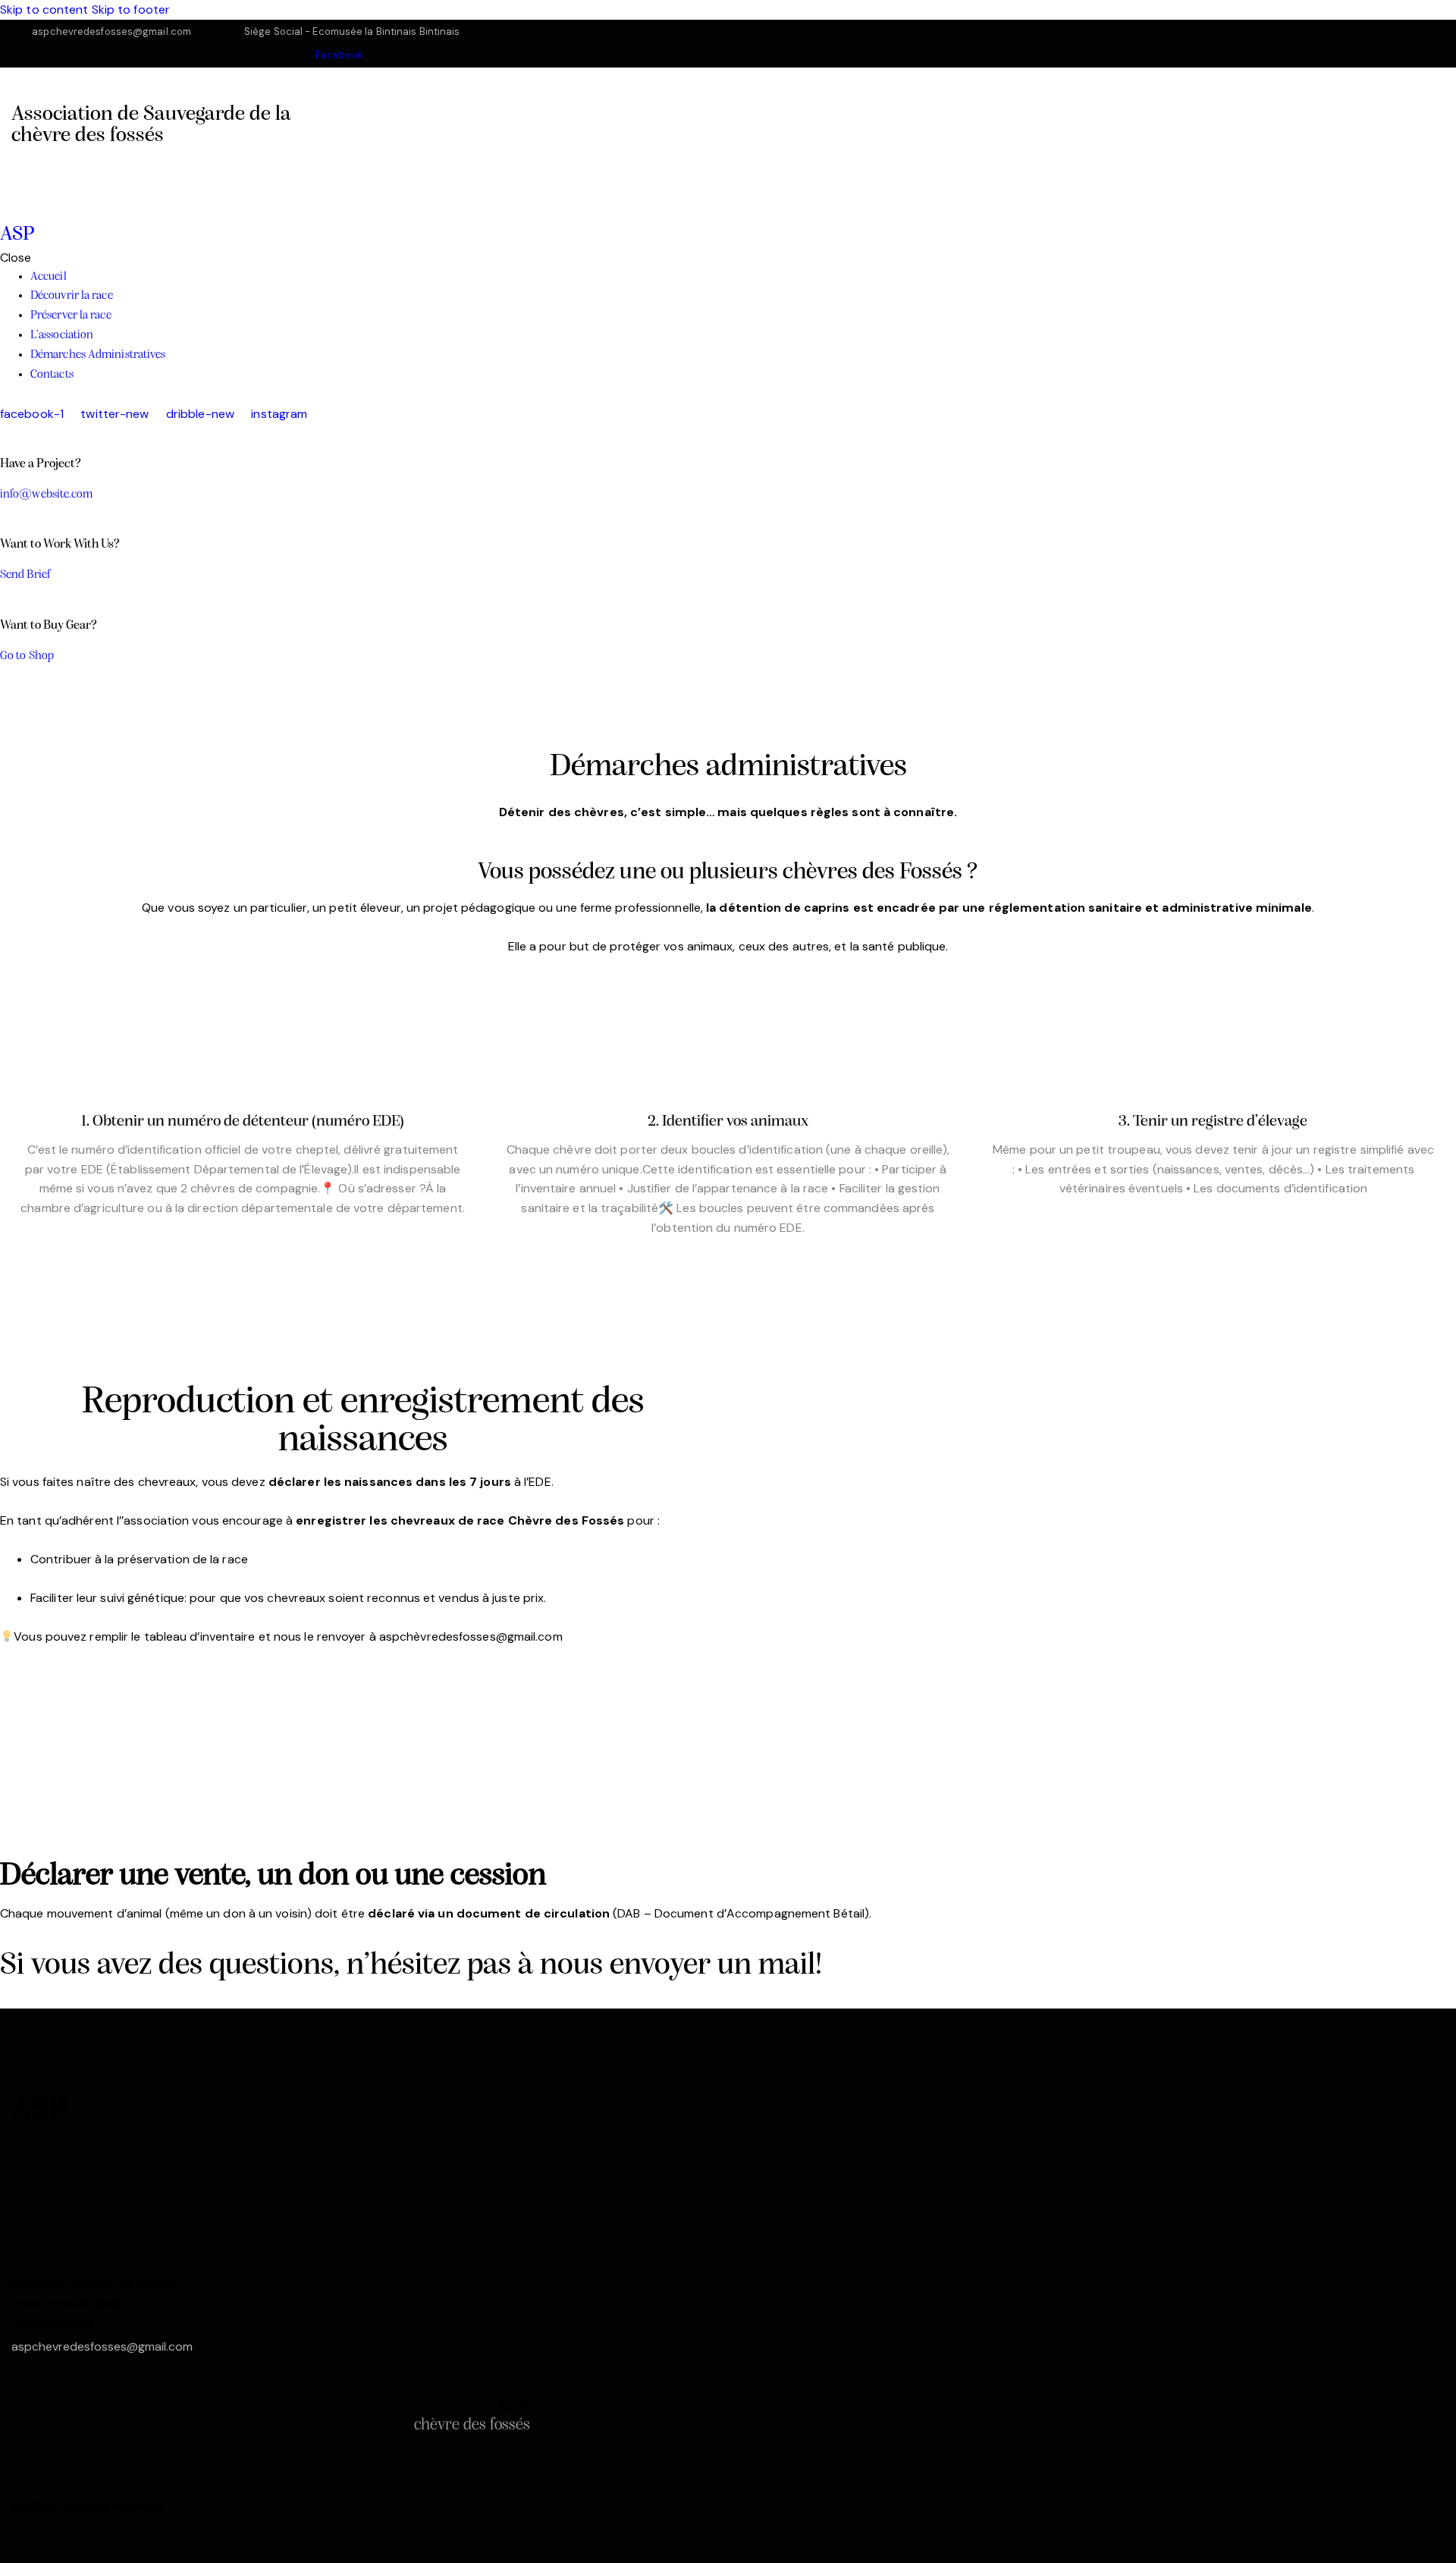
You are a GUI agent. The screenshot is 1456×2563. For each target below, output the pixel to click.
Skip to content (44, 9)
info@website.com (47, 495)
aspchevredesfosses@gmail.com (102, 2346)
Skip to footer (131, 9)
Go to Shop (27, 656)
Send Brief (25, 575)
